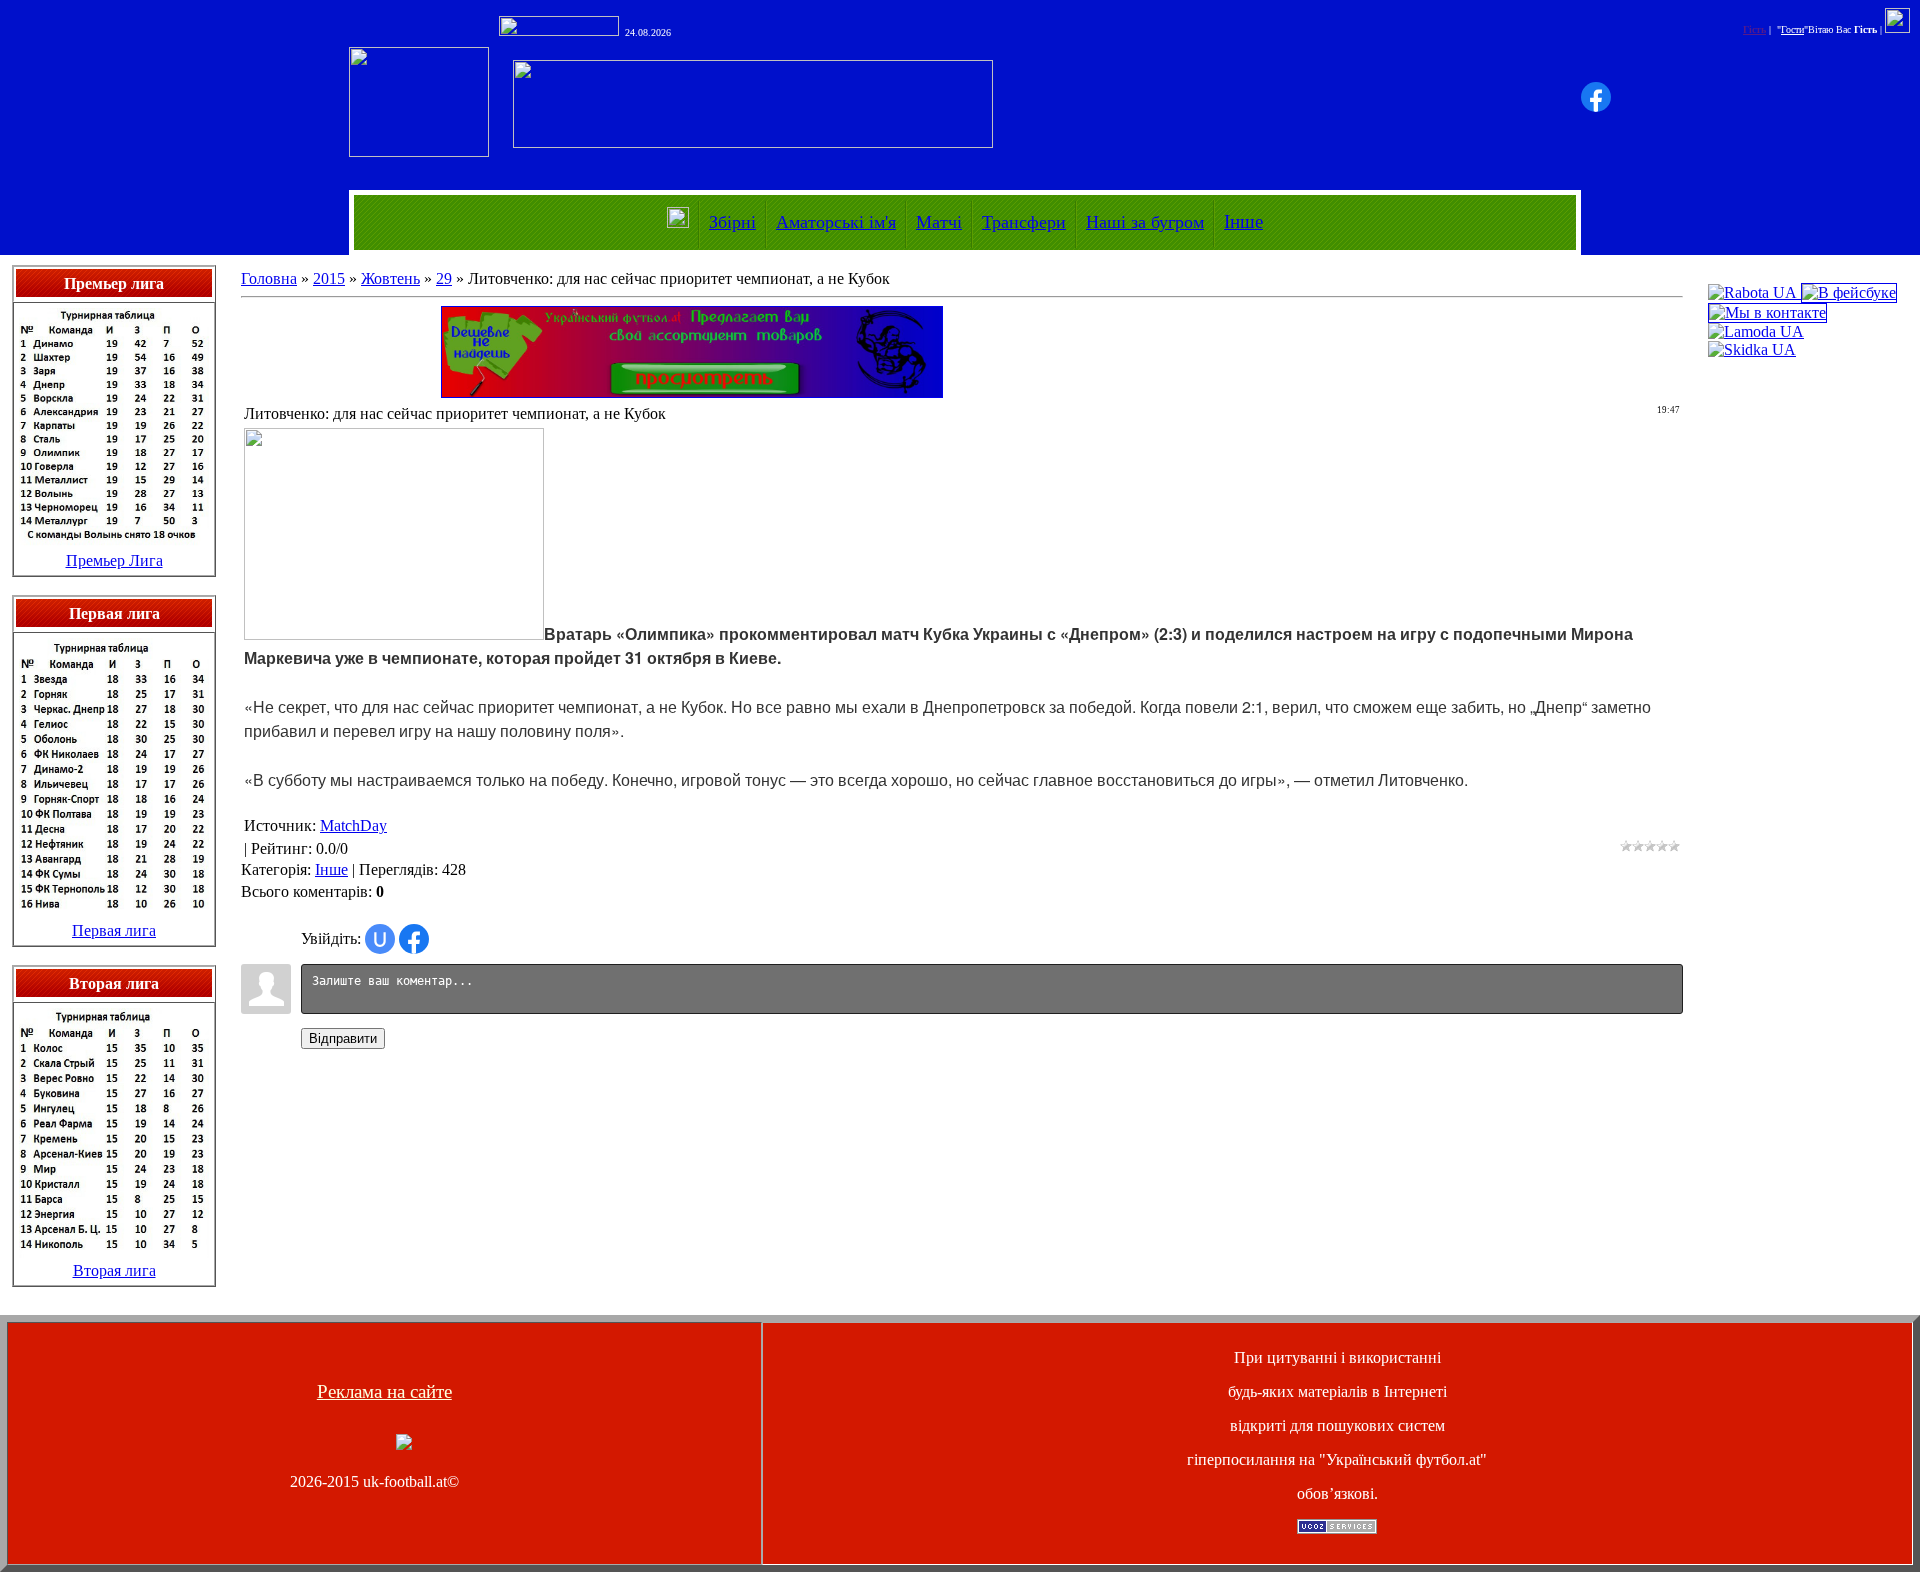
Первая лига (114, 930)
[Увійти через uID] (380, 939)
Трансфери (1024, 222)
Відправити (343, 1038)
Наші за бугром (1145, 222)
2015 (329, 278)
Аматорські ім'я (836, 222)
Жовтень (390, 278)
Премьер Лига (114, 560)
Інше (1243, 221)
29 (444, 278)
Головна (269, 278)
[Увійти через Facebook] (1596, 97)
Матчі (939, 222)
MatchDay (353, 825)
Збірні (732, 222)
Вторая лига (114, 1270)
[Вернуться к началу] (404, 1444)
